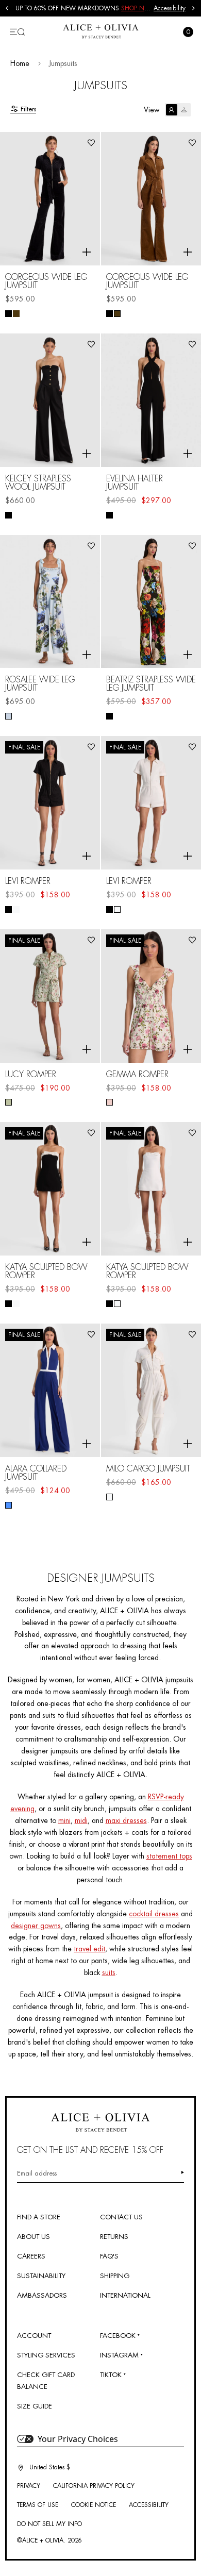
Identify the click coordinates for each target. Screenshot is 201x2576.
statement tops (169, 1856)
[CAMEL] (16, 314)
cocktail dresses (154, 1914)
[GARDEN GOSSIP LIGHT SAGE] (9, 1102)
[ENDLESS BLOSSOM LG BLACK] (110, 716)
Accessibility (170, 8)
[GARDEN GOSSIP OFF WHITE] (110, 1102)
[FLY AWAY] (9, 716)
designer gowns (36, 1926)
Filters (28, 109)
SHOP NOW (138, 8)
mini (64, 1820)
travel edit (89, 1949)
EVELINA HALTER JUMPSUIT (135, 483)
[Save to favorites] (91, 143)
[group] (85, 8)
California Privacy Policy (94, 2486)
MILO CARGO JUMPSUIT (148, 1469)
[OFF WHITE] (16, 909)
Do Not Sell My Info (49, 2524)
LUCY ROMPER (31, 1075)
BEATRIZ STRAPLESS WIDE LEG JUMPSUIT (151, 684)
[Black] (9, 314)
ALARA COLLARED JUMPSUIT (36, 1473)
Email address (37, 2173)
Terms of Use (38, 2505)
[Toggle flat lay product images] (178, 110)
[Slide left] (7, 8)
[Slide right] (194, 8)
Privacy (29, 2486)
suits (109, 1972)
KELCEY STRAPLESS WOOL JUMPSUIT (38, 483)
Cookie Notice (94, 2505)
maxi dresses (126, 1820)
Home (20, 63)
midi (81, 1820)
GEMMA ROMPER (137, 1075)
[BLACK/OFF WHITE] (9, 1304)
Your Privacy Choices (78, 2439)
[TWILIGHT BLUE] (9, 1505)
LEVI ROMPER (28, 881)
